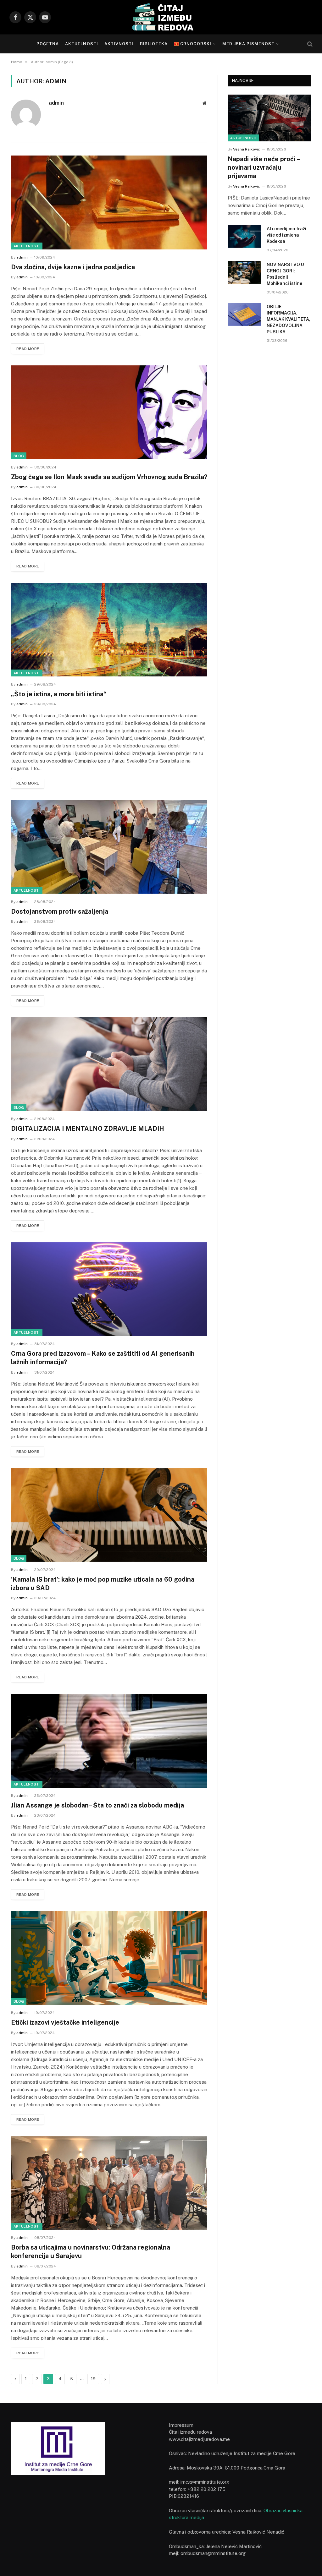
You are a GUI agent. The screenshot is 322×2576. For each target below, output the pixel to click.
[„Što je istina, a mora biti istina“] (109, 630)
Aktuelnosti (81, 44)
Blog (19, 456)
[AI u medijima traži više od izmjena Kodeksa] (244, 236)
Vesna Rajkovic (247, 149)
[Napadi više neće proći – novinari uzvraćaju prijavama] (269, 118)
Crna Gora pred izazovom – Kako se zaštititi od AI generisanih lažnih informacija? (103, 1358)
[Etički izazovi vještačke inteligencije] (109, 1958)
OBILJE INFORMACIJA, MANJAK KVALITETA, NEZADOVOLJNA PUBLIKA (289, 319)
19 (93, 2379)
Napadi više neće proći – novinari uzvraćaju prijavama (264, 167)
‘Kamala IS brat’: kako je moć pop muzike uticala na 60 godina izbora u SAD (103, 1584)
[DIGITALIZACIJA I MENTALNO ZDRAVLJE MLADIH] (109, 1064)
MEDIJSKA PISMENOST (248, 44)
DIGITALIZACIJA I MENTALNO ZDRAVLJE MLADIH (88, 1129)
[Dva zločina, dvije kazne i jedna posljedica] (109, 202)
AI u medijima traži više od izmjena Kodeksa (286, 235)
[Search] (309, 44)
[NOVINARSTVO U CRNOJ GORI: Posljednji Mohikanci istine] (244, 272)
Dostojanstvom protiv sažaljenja (60, 911)
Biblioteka (154, 44)
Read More (28, 349)
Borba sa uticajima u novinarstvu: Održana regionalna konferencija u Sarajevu (91, 2252)
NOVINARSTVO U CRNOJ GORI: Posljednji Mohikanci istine (285, 274)
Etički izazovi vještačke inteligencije (65, 2022)
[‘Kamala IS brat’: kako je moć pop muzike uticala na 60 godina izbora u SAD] (109, 1515)
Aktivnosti (119, 44)
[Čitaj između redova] (161, 17)
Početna (48, 44)
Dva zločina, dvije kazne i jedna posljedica (73, 267)
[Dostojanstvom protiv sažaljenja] (109, 847)
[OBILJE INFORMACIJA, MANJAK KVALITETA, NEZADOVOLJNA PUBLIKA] (244, 314)
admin (56, 103)
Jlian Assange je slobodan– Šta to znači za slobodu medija (97, 1805)
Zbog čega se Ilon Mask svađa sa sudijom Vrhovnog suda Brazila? (109, 477)
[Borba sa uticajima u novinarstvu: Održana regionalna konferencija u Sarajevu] (109, 2183)
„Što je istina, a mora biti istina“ (59, 694)
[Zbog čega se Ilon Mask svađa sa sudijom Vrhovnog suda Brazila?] (109, 412)
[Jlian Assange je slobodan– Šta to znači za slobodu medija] (109, 1741)
